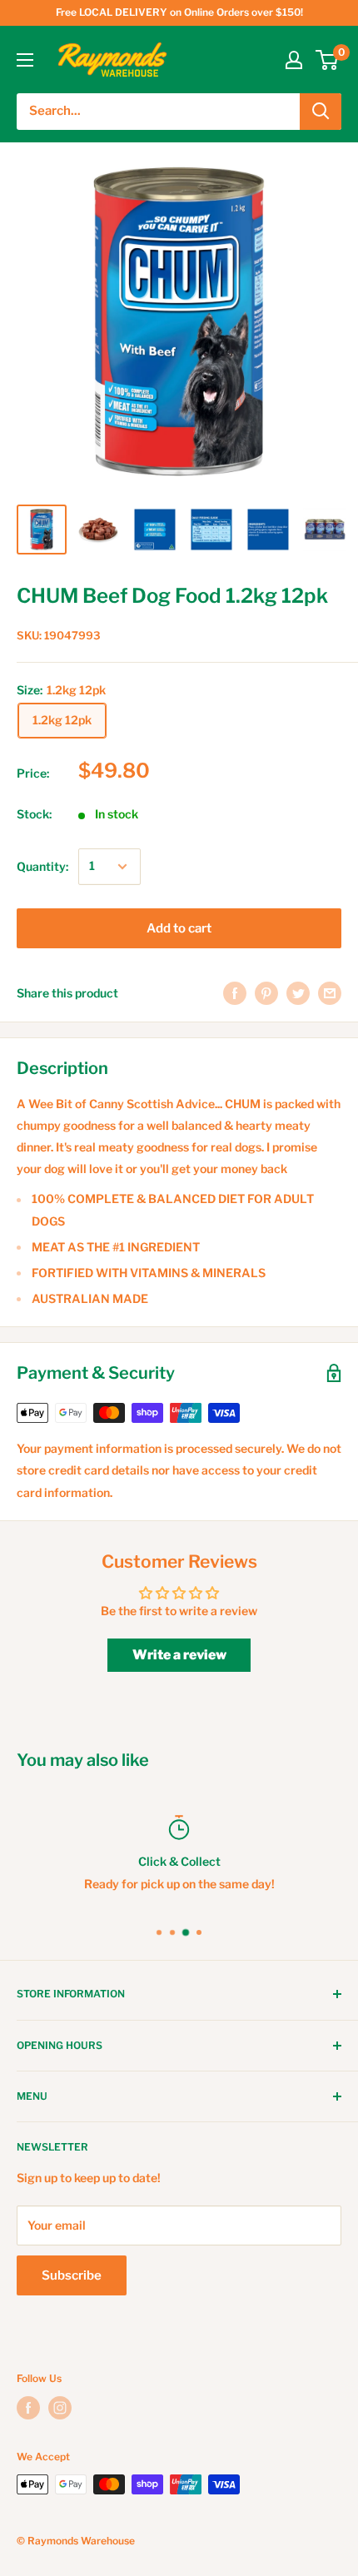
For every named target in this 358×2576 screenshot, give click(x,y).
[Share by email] (330, 993)
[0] (328, 60)
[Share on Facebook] (235, 993)
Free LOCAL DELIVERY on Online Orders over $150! (179, 12)
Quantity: (42, 866)
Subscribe (72, 2275)
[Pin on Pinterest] (266, 993)
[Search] (321, 112)
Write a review (179, 1655)
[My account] (294, 60)
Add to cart (179, 928)
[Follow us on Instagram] (60, 2408)
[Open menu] (25, 60)
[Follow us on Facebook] (28, 2408)
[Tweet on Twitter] (298, 993)
